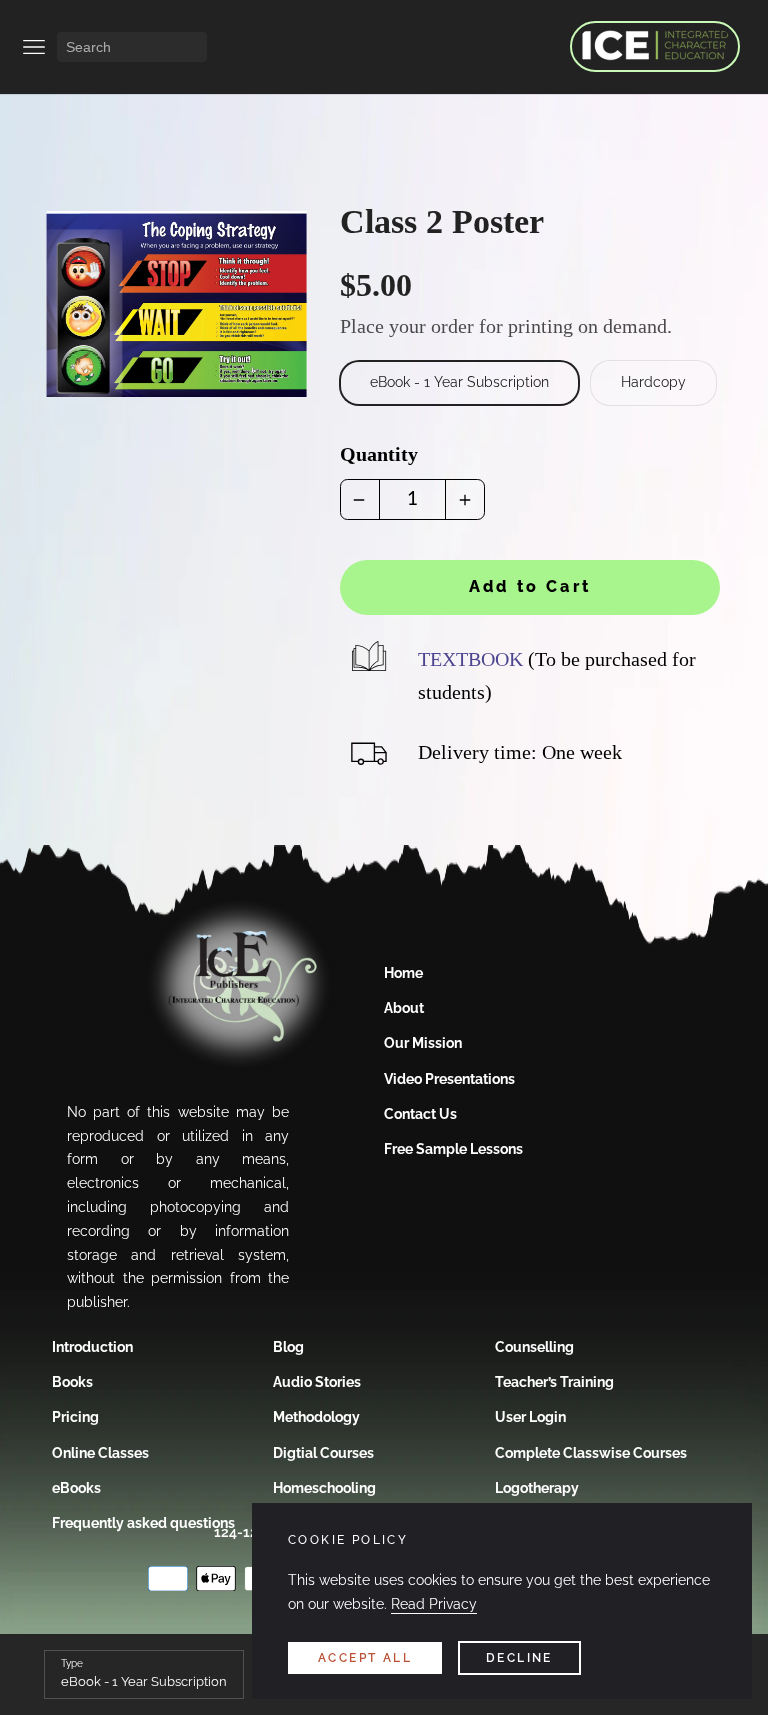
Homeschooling (324, 1488)
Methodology (316, 1417)
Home (403, 973)
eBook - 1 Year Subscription (459, 382)
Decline (519, 1658)
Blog (288, 1347)
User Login (530, 1417)
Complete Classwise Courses (591, 1453)
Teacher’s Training (554, 1382)
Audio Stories (317, 1382)
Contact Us (420, 1114)
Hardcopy (653, 382)
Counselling (534, 1347)
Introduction (92, 1347)
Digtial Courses (323, 1453)
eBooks (76, 1488)
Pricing (75, 1417)
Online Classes (100, 1453)
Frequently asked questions (143, 1523)
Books (72, 1382)
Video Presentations (449, 1079)
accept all (365, 1658)
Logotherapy (537, 1488)
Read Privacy (434, 1604)
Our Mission (423, 1043)
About (404, 1008)
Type (72, 1663)
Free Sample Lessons (453, 1149)
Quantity (379, 454)
